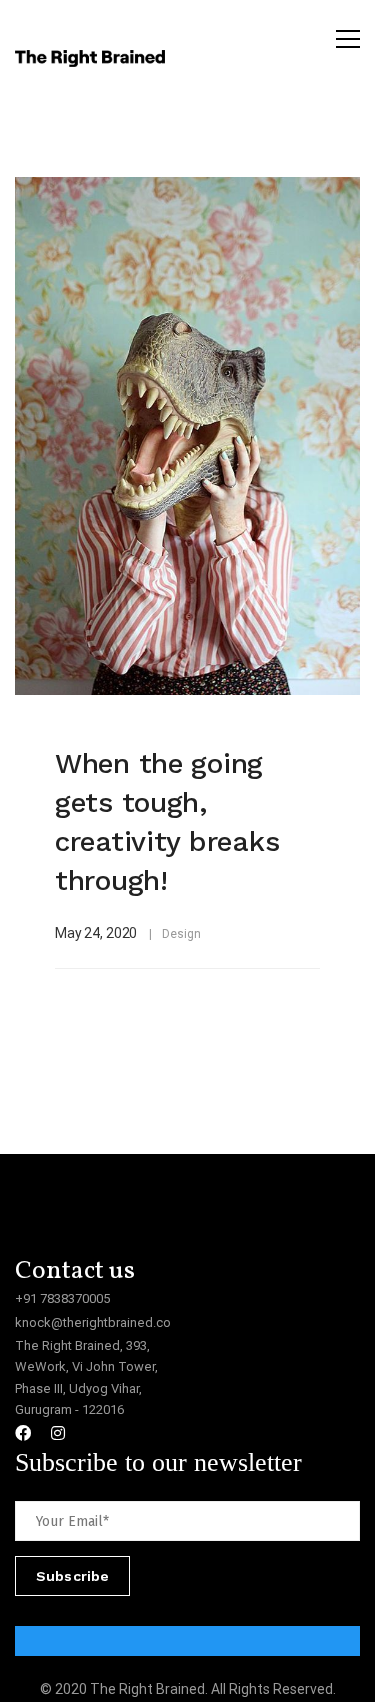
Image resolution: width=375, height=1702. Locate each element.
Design (181, 934)
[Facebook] (23, 1433)
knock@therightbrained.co (93, 1322)
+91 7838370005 (62, 1298)
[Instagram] (58, 1433)
